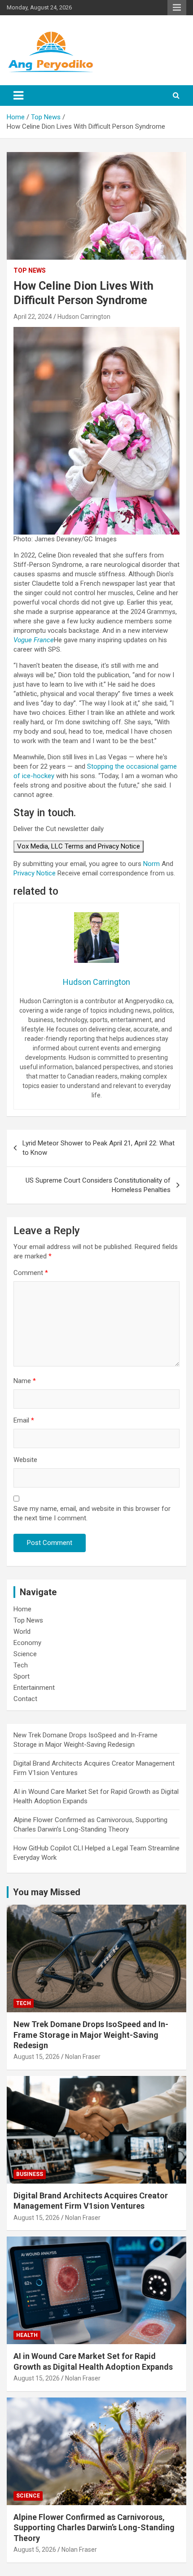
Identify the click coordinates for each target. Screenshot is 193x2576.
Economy (27, 1643)
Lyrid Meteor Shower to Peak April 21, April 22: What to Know (99, 1148)
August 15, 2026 (37, 2057)
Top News (30, 270)
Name (25, 1381)
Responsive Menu (177, 8)
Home (22, 1609)
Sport (22, 1676)
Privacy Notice (35, 873)
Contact (25, 1699)
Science (25, 1654)
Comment (31, 1273)
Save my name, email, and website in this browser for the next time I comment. (92, 1513)
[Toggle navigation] (18, 96)
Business (30, 2174)
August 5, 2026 (35, 2549)
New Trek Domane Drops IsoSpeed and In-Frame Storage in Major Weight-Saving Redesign (91, 2035)
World (22, 1632)
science (28, 2495)
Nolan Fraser (83, 2057)
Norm (151, 863)
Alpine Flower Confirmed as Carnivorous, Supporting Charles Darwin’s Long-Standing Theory (94, 2527)
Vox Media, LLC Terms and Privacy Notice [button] (79, 846)
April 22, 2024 (33, 317)
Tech (21, 1665)
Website (25, 1460)
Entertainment (34, 1688)
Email (24, 1420)
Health (27, 2335)
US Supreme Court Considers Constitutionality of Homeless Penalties (98, 1185)
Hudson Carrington (84, 317)
